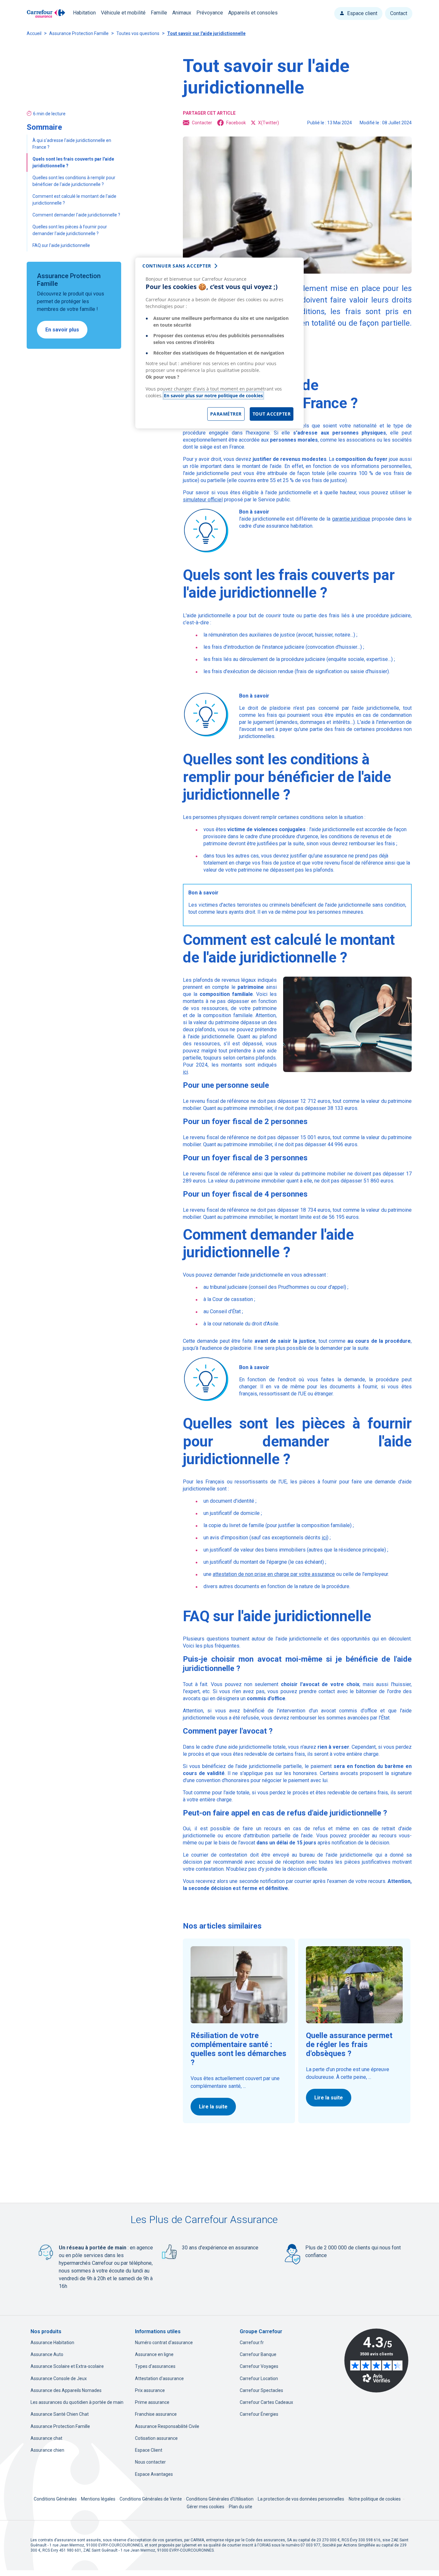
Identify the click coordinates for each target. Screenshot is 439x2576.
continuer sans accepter (177, 266)
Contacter (202, 123)
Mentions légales (99, 2499)
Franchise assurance (156, 2414)
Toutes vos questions (138, 33)
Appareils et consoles (253, 13)
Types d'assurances (155, 2366)
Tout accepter (272, 414)
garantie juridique (351, 519)
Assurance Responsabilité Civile (167, 2426)
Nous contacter (150, 2462)
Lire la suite (213, 2107)
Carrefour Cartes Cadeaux (266, 2402)
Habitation (84, 13)
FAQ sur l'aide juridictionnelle (62, 245)
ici (185, 1072)
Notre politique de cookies (375, 2499)
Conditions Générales (56, 2499)
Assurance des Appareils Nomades (66, 2390)
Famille (159, 13)
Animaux (182, 13)
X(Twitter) (269, 123)
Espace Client (149, 2450)
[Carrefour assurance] (46, 14)
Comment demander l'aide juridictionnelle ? (77, 215)
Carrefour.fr (252, 2343)
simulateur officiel (203, 500)
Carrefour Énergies (259, 2414)
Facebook (236, 123)
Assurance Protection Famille (79, 33)
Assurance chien (47, 2450)
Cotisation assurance (156, 2438)
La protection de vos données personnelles (301, 2499)
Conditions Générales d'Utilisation (220, 2499)
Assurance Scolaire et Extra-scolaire (67, 2366)
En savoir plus (62, 330)
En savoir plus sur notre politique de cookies (213, 396)
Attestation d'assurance (159, 2378)
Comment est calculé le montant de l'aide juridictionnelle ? (74, 200)
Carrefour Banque (258, 2354)
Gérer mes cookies (206, 2507)
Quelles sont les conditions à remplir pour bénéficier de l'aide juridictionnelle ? (74, 181)
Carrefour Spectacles (261, 2390)
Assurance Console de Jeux (59, 2378)
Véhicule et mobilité (123, 13)
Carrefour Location (259, 2378)
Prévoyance (210, 13)
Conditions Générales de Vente (151, 2499)
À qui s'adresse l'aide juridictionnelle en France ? (72, 144)
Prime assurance (152, 2402)
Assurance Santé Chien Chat (60, 2414)
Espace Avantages (154, 2474)
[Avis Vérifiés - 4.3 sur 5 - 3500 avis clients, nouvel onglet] (376, 2361)
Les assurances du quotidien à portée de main (77, 2402)
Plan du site (241, 2507)
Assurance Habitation (52, 2343)
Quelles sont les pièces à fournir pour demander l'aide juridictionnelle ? (70, 230)
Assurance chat (46, 2438)
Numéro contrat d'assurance (164, 2343)
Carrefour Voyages (259, 2366)
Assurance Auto (47, 2354)
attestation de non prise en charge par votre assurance (274, 1574)
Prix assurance (150, 2390)
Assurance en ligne (154, 2354)
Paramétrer (226, 414)
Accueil (34, 33)
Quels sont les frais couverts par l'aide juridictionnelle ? (73, 162)
